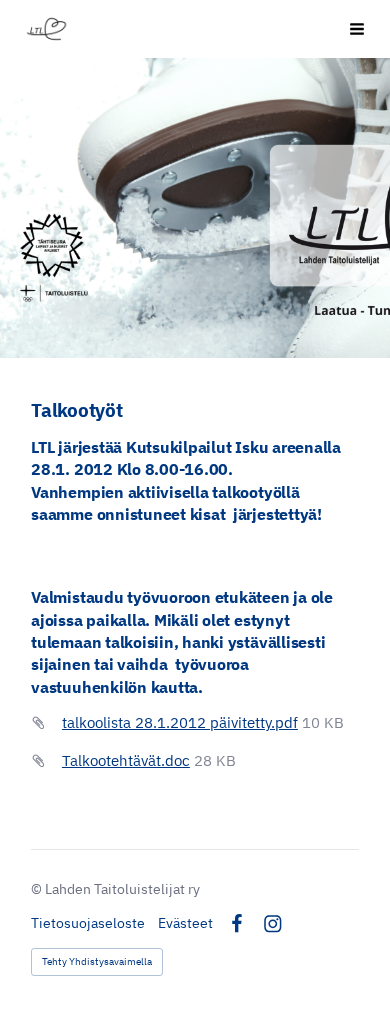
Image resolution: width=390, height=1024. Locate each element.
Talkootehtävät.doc (126, 760)
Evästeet (185, 923)
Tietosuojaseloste (88, 923)
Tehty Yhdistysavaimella (97, 961)
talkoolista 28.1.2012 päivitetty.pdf (180, 722)
